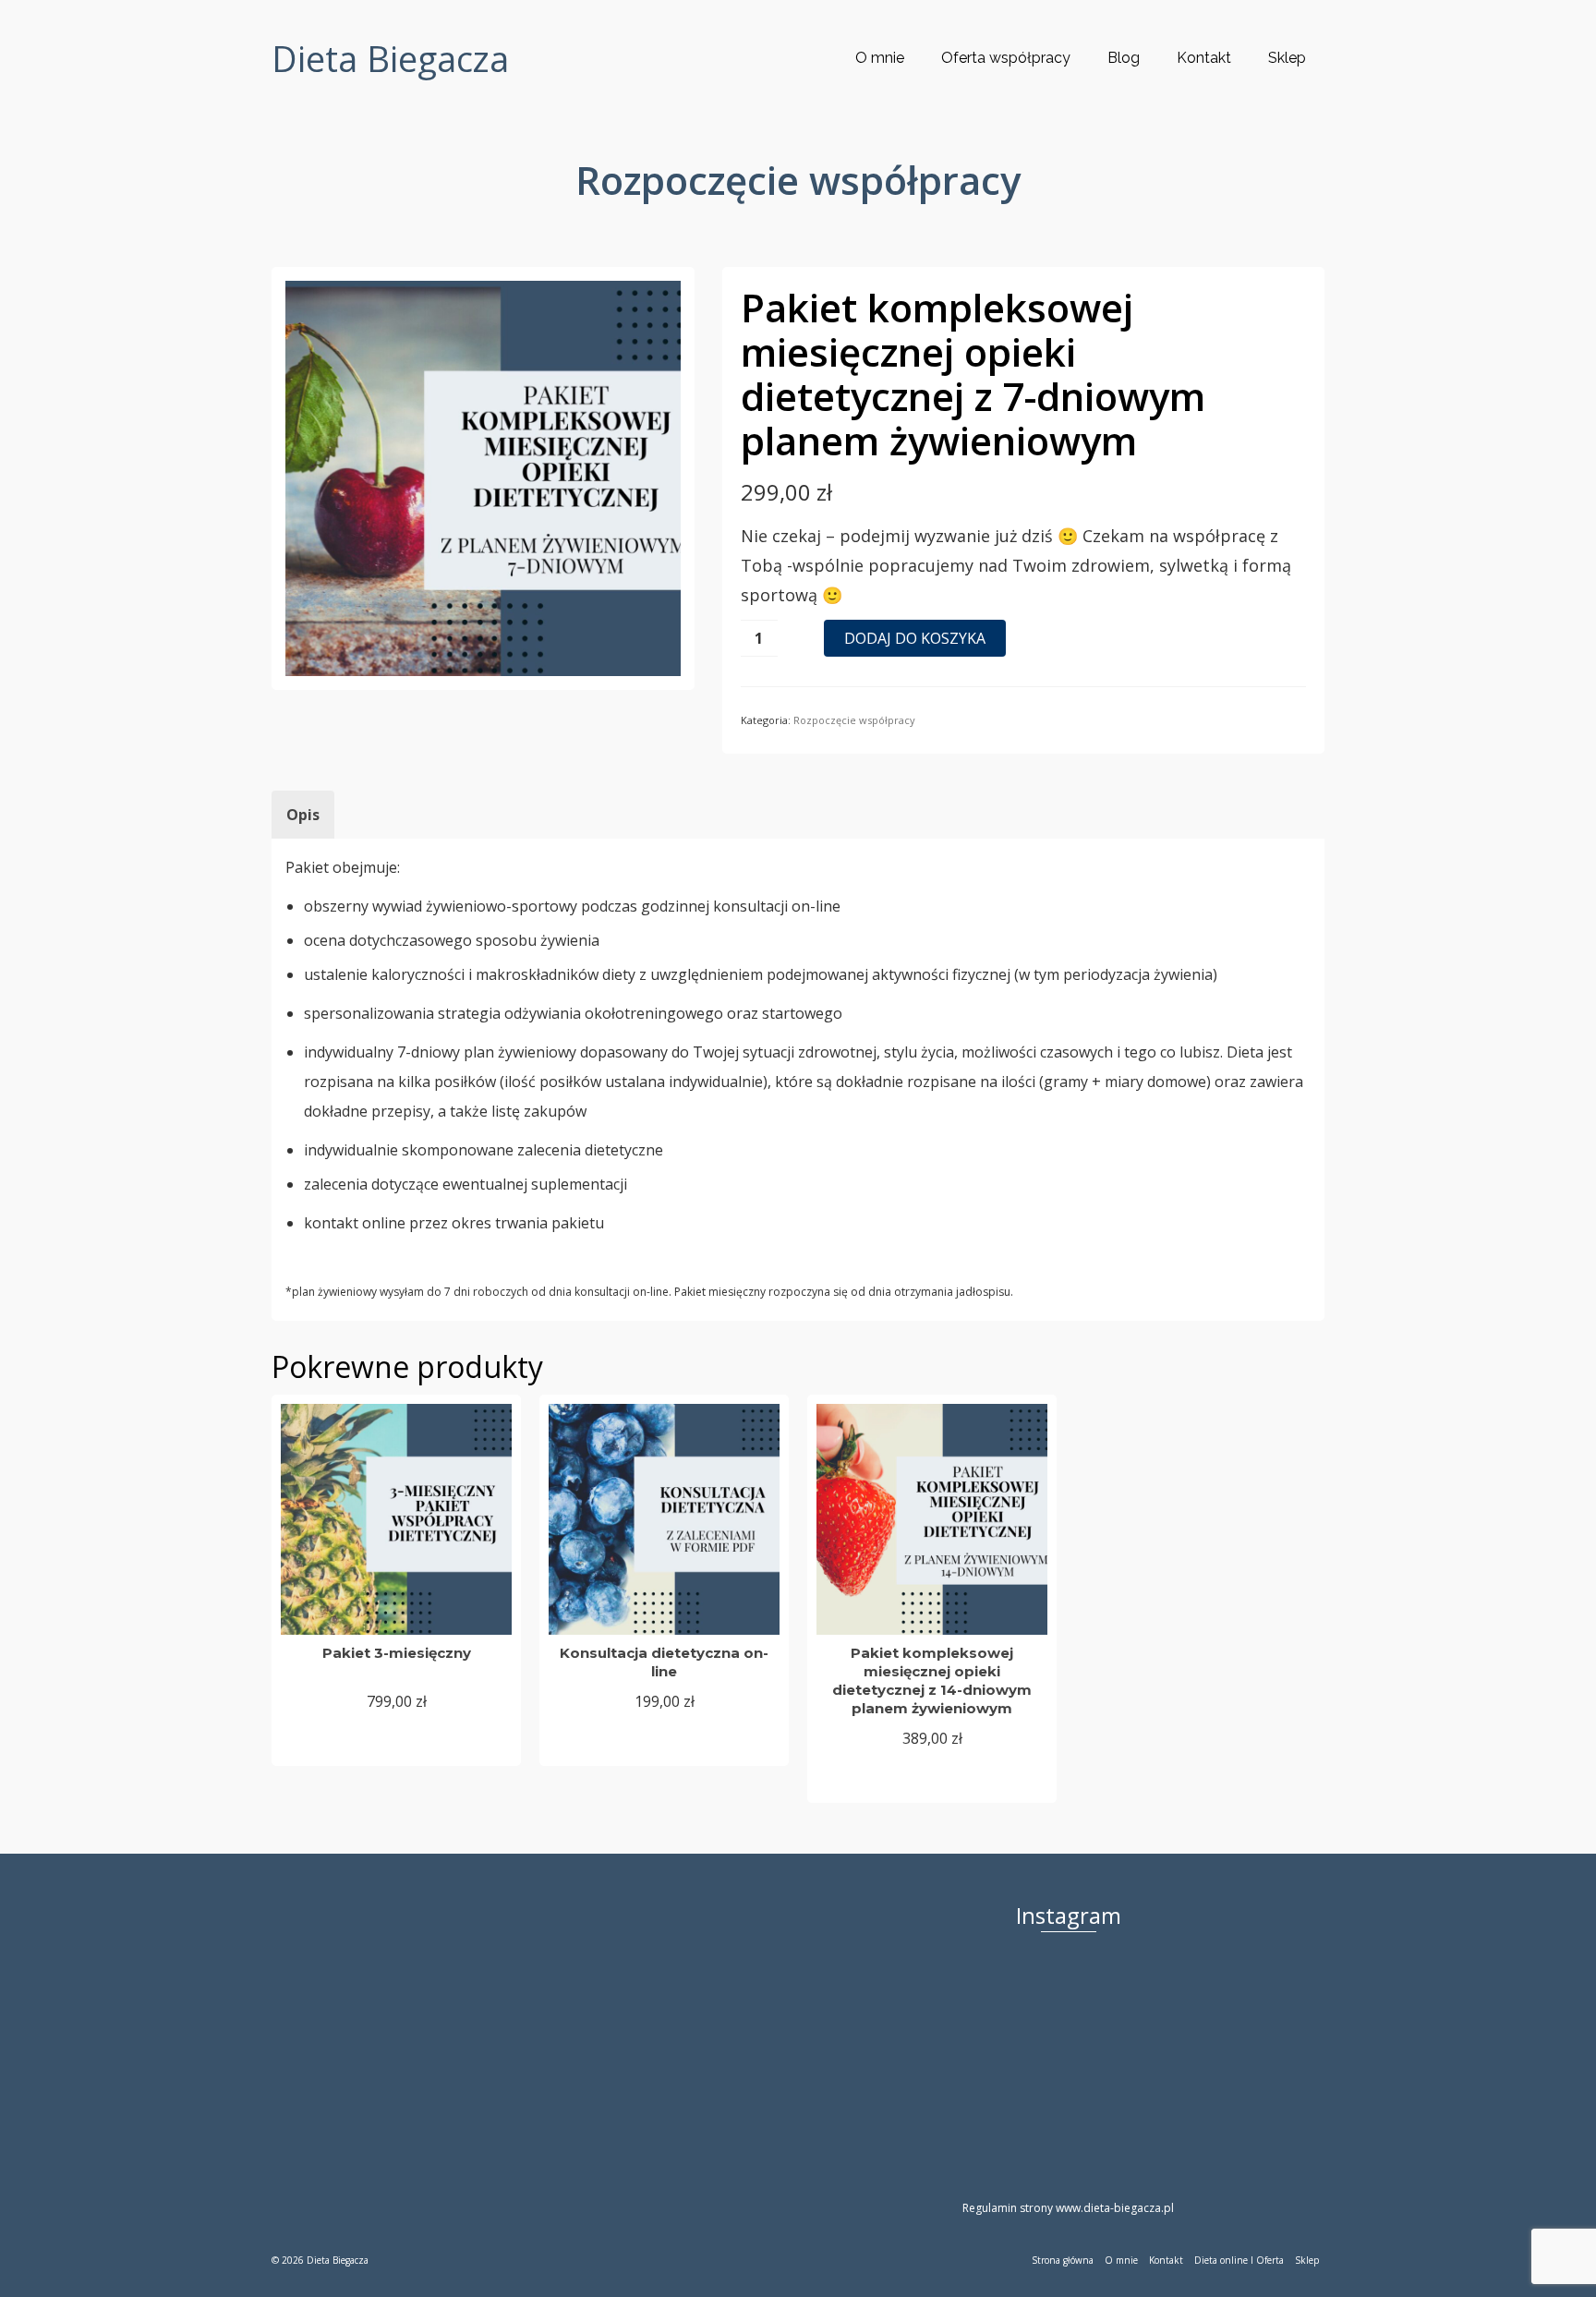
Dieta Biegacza (390, 58)
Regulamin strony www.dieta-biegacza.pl (1068, 2208)
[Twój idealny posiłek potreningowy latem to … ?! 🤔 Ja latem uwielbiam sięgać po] (1267, 2004)
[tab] (303, 815)
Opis (303, 815)
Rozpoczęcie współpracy (854, 720)
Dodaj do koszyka (915, 638)
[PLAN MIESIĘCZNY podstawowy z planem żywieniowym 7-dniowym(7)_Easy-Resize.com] (483, 477)
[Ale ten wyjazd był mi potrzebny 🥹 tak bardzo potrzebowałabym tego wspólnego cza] (976, 2004)
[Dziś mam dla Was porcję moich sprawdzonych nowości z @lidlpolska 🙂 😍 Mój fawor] (1170, 2004)
